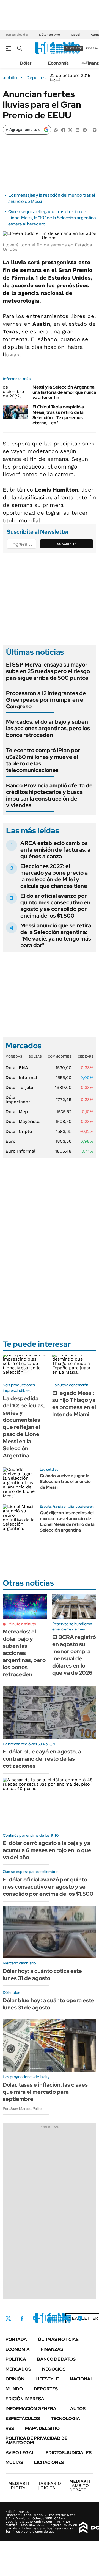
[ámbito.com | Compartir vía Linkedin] (78, 129)
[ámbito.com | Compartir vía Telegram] (85, 129)
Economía (58, 63)
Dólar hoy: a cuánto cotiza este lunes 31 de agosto (42, 1975)
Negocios (54, 2369)
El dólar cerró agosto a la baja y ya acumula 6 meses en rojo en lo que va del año (47, 1850)
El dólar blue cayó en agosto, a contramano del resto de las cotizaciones (42, 1759)
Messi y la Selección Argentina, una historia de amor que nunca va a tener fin (64, 392)
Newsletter (83, 2318)
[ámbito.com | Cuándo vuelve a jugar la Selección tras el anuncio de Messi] (19, 1484)
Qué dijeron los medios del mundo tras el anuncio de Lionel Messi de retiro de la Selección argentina (67, 1521)
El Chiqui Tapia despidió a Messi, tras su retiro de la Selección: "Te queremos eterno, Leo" (58, 415)
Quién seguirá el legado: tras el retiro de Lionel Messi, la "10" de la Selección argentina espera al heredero (52, 218)
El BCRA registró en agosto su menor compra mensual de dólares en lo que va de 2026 (74, 1655)
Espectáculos (23, 2419)
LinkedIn (50, 2318)
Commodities (60, 1056)
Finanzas (52, 2349)
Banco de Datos (56, 2359)
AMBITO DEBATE (80, 2486)
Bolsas (35, 1056)
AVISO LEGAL (20, 2453)
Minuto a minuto (22, 1624)
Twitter (8, 2318)
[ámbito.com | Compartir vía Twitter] (70, 129)
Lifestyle (47, 2379)
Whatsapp (80, 2318)
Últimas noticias (58, 2339)
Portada (16, 2339)
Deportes (36, 78)
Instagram (35, 2318)
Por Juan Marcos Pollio (22, 2109)
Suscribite (67, 544)
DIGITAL (19, 2486)
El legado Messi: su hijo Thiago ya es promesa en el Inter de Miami (74, 1404)
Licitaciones (49, 2462)
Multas (14, 2462)
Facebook (22, 2318)
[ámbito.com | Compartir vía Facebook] (63, 129)
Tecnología (65, 2419)
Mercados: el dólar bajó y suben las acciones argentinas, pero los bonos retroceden (48, 728)
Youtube (65, 2318)
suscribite (74, 48)
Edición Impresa (25, 2399)
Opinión (15, 2379)
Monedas (14, 1056)
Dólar (26, 63)
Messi (75, 35)
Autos (78, 2409)
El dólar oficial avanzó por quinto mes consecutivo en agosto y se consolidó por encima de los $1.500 (55, 906)
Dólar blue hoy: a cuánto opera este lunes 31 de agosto (49, 2004)
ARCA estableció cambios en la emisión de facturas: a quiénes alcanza (55, 850)
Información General (32, 2409)
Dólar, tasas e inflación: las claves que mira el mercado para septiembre (45, 2092)
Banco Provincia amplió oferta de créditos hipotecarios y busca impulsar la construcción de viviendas (49, 795)
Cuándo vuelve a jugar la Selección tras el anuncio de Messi (65, 1481)
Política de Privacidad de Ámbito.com (36, 2440)
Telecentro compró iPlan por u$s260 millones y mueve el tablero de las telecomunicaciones (43, 760)
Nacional (82, 2379)
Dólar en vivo (50, 35)
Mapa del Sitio (42, 2428)
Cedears (86, 1056)
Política (16, 2359)
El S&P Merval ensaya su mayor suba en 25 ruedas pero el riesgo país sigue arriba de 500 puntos (48, 671)
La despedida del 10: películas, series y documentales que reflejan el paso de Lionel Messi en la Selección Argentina (24, 1427)
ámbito (10, 78)
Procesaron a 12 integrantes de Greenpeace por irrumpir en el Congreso (46, 700)
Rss (10, 2428)
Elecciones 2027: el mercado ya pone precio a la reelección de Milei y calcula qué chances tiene (54, 876)
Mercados (18, 2369)
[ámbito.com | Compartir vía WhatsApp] (56, 129)
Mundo (14, 2389)
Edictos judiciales (69, 2453)
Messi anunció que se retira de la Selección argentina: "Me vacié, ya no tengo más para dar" (56, 935)
